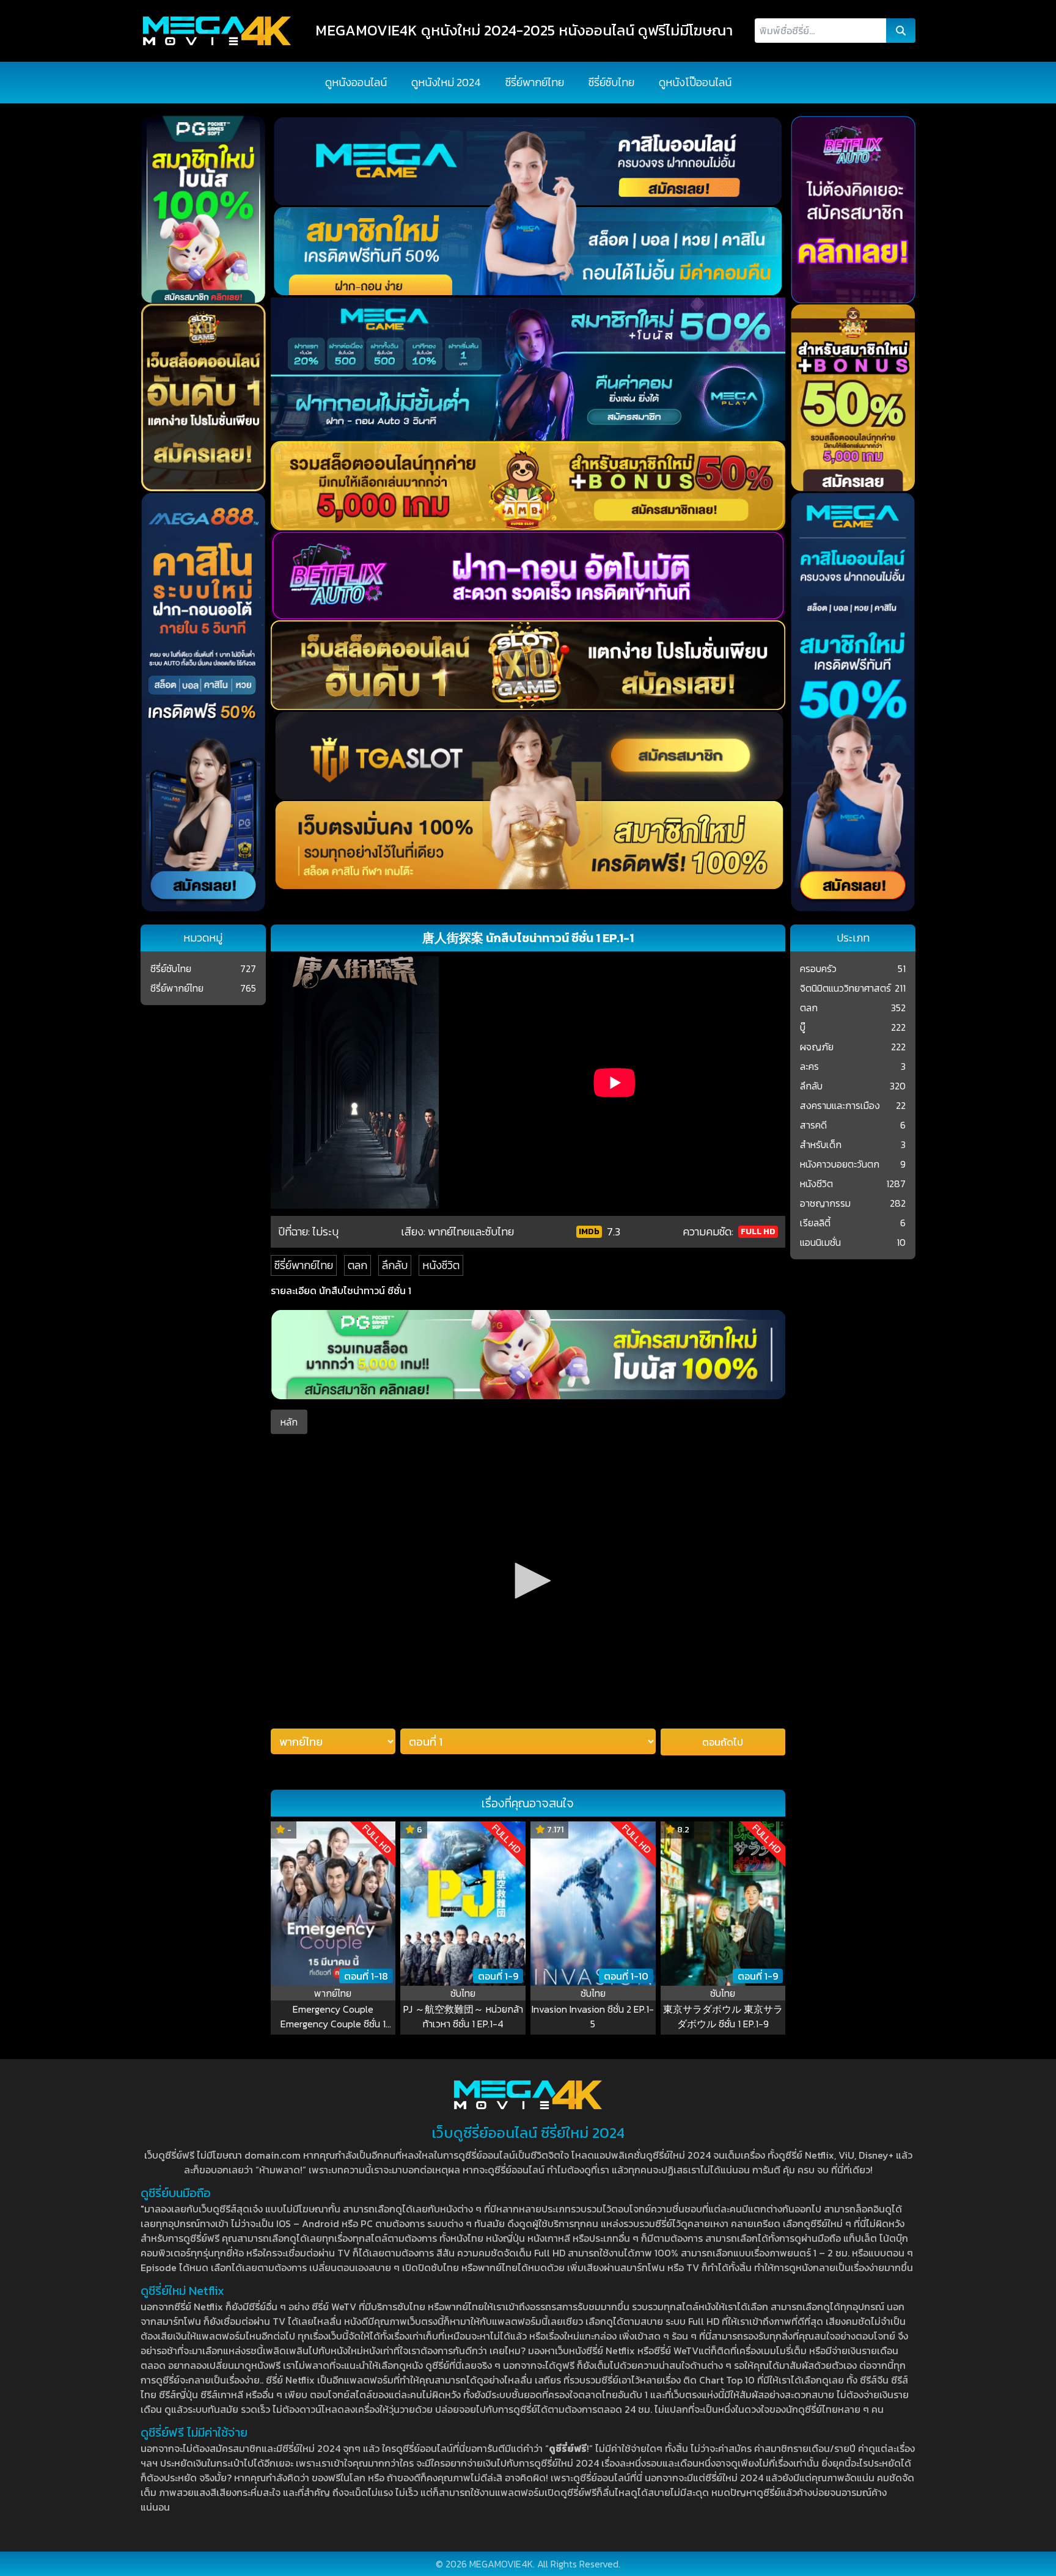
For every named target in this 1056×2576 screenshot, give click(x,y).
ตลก (358, 1265)
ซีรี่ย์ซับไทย (611, 82)
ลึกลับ (395, 1265)
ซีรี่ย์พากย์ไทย (535, 82)
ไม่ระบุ (325, 1231)
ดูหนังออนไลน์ (356, 82)
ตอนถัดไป (723, 1742)
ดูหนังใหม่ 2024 (446, 82)
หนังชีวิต (441, 1265)
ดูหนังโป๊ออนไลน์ (695, 82)
